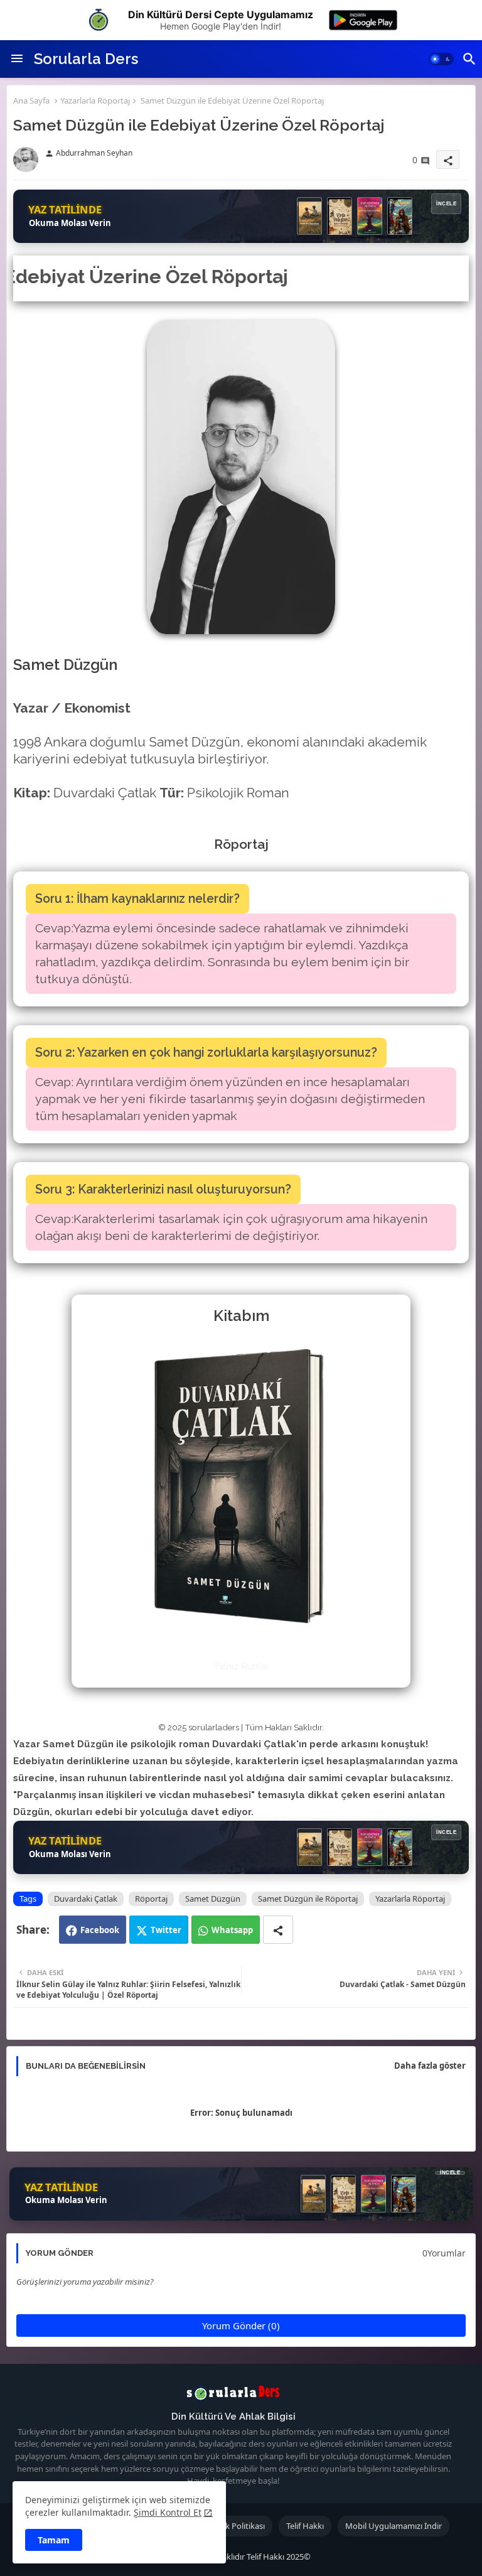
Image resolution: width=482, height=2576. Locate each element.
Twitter (166, 1930)
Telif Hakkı (305, 2526)
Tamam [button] (54, 2540)
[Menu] (17, 59)
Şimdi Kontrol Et (168, 2512)
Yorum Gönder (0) (241, 2325)
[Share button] (278, 1930)
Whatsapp (232, 1930)
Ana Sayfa (31, 100)
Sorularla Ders (86, 59)
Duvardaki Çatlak (86, 1899)
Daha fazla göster (430, 2066)
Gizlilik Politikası (236, 2526)
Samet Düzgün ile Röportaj (308, 1899)
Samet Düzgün (213, 1899)
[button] (441, 59)
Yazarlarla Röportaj (95, 100)
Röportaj (151, 1899)
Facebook (100, 1930)
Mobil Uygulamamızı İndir (394, 2526)
